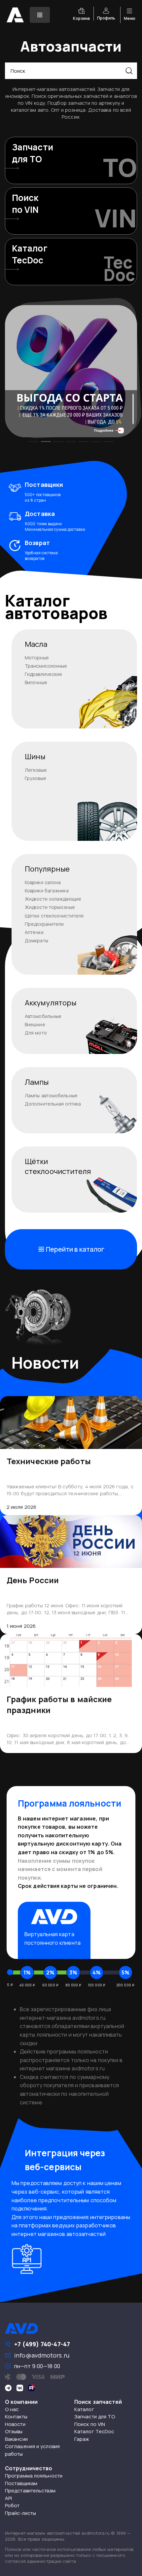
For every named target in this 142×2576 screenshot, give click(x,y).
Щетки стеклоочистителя (54, 916)
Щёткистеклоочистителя (58, 1166)
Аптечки (34, 932)
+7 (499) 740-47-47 (42, 2344)
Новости (15, 2424)
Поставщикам (21, 2483)
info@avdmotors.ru (42, 2355)
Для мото (36, 1033)
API (8, 2498)
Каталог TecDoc (94, 2431)
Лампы (37, 1082)
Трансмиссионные (46, 666)
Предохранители (44, 924)
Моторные (37, 658)
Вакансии (16, 2439)
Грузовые (35, 778)
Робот (12, 2505)
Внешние (35, 1024)
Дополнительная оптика (53, 1104)
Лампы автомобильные (51, 1095)
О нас (12, 2409)
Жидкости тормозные (50, 907)
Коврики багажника (47, 891)
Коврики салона (43, 882)
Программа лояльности (34, 2476)
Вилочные (36, 682)
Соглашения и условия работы (32, 2450)
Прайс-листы (20, 2513)
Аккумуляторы (51, 1003)
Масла (36, 644)
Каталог (84, 2409)
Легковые (36, 770)
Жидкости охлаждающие (53, 899)
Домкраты (36, 940)
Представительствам (30, 2491)
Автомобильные (43, 1016)
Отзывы (14, 2431)
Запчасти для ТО (95, 2417)
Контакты (16, 2417)
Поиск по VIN (90, 2424)
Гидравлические (43, 674)
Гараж (82, 2439)
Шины (35, 757)
